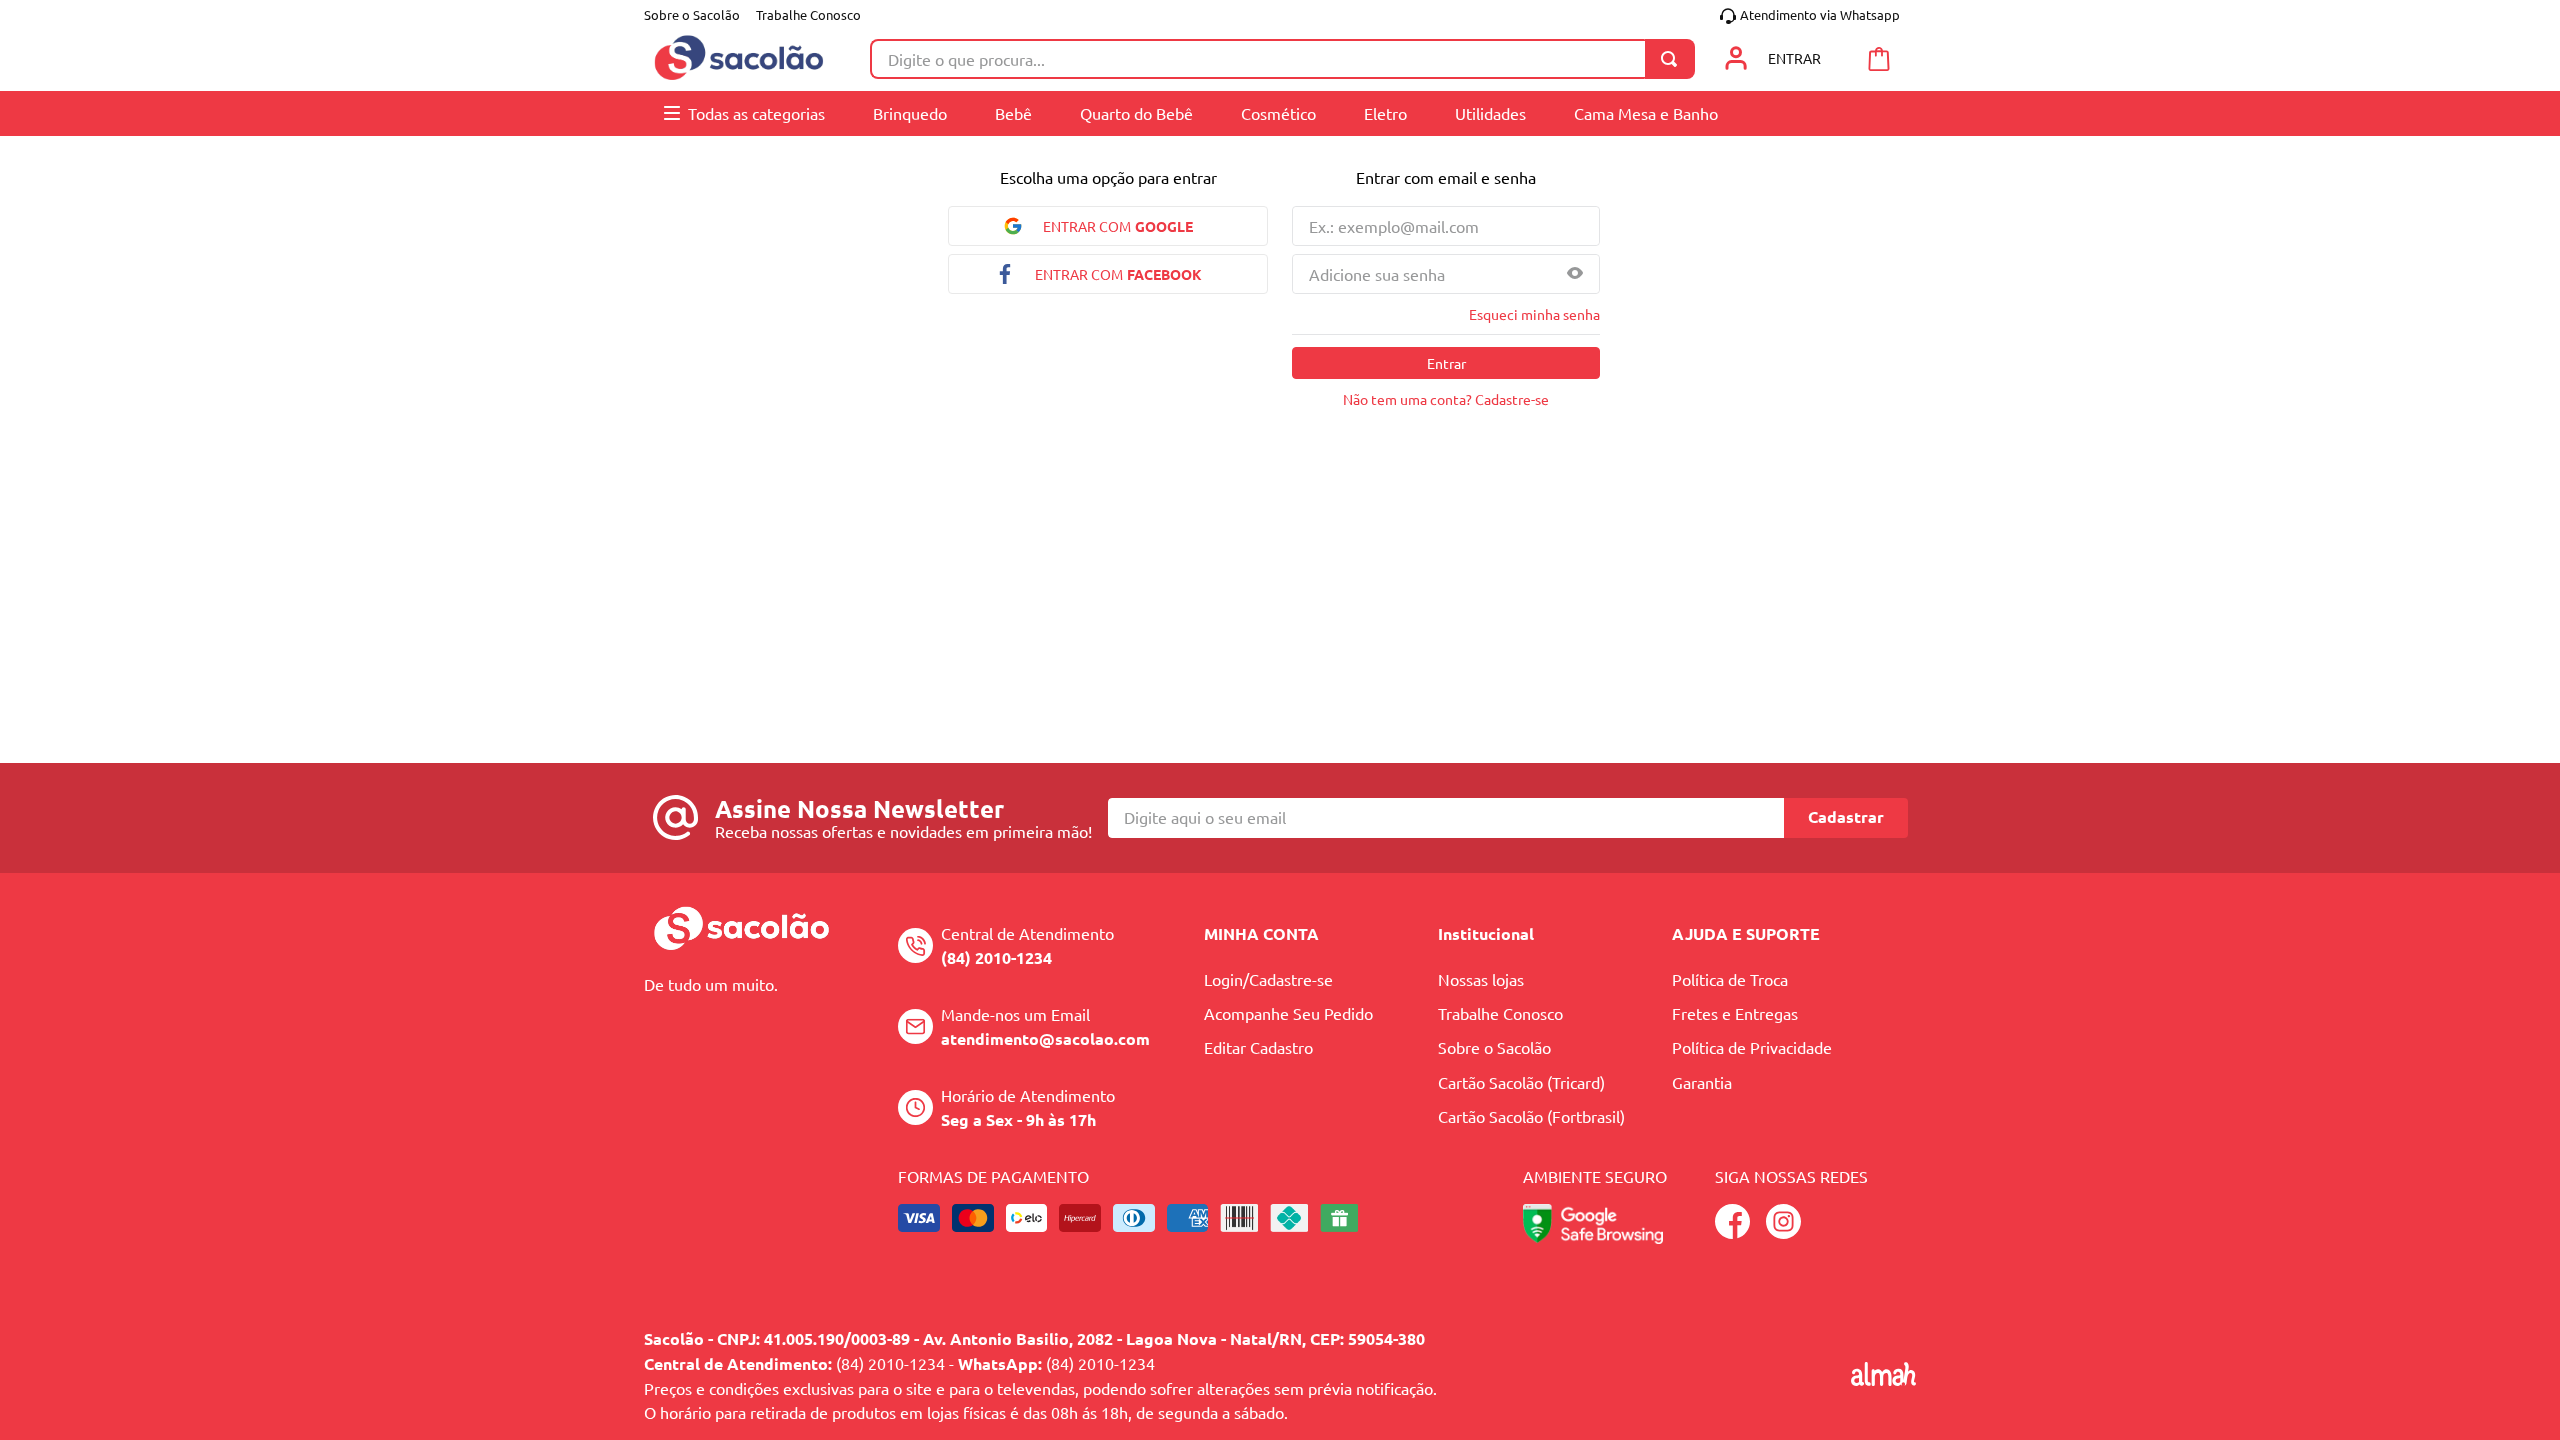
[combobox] (1282, 59)
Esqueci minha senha (1534, 314)
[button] (1575, 274)
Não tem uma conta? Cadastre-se (1446, 399)
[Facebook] (1732, 1232)
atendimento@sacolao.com (1045, 1038)
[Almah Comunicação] (1883, 1379)
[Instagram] (1783, 1232)
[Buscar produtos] (1673, 59)
